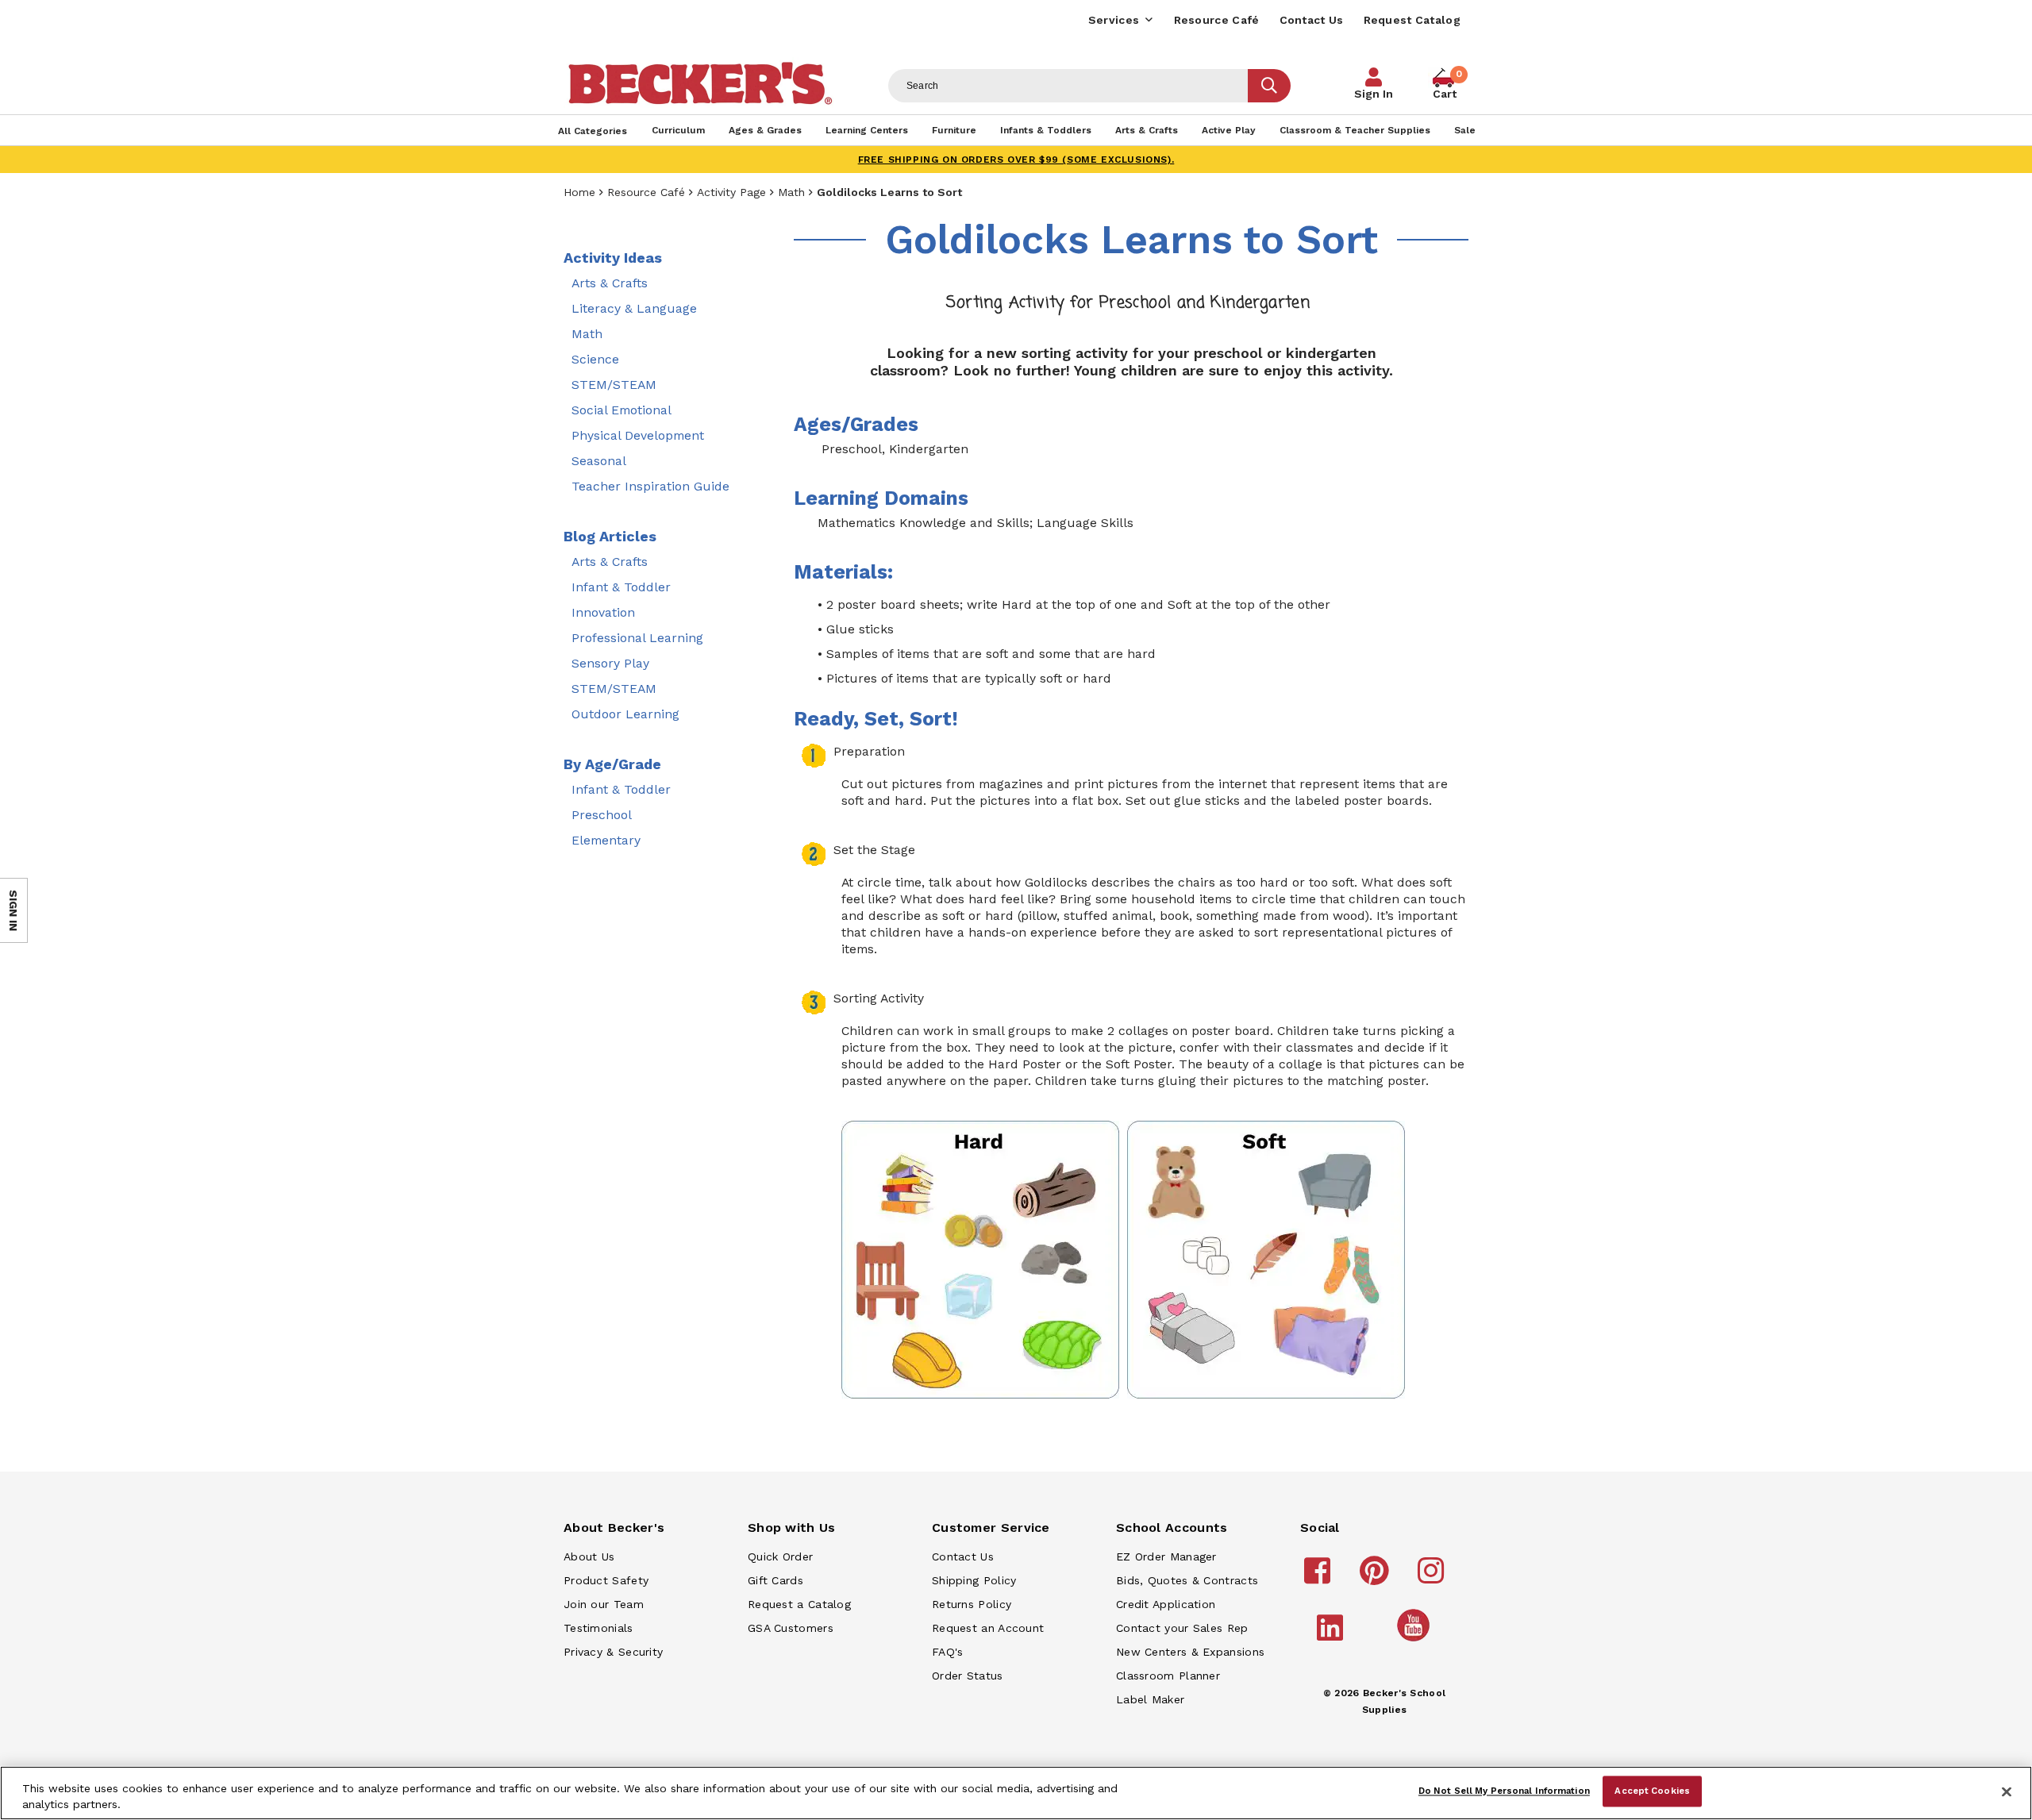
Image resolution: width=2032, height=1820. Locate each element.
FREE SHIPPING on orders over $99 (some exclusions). (1016, 160)
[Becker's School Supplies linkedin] (1332, 1635)
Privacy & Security (613, 1652)
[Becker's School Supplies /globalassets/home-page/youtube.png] (1416, 1641)
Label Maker (1150, 1699)
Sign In (1374, 94)
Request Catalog (1412, 20)
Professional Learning (637, 638)
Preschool (602, 815)
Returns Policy (972, 1604)
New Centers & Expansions (1190, 1652)
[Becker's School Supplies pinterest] (1377, 1578)
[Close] (2007, 1791)
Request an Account (988, 1628)
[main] (1131, 827)
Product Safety (606, 1580)
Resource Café (1217, 20)
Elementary (606, 840)
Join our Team (604, 1604)
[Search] (1269, 86)
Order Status (968, 1676)
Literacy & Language (634, 308)
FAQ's (948, 1652)
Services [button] (1114, 20)
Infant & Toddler (621, 587)
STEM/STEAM (614, 385)
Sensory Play (610, 663)
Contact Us (1312, 20)
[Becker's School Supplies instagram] (1433, 1578)
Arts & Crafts (610, 283)
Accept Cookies (1652, 1791)
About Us (589, 1556)
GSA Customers (791, 1628)
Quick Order (780, 1556)
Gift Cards (775, 1580)
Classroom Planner (1168, 1676)
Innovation (603, 612)
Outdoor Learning (625, 714)
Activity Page (731, 192)
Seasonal (599, 461)
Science (595, 359)
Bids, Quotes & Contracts (1187, 1580)
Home (579, 192)
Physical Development (638, 435)
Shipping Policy (974, 1580)
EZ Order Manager (1166, 1556)
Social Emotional (622, 410)
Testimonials (598, 1628)
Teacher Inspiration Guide (650, 486)
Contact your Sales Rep (1182, 1628)
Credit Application (1166, 1604)
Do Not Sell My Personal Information (1504, 1791)
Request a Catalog (799, 1604)
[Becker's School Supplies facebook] (1320, 1578)
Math (791, 192)
